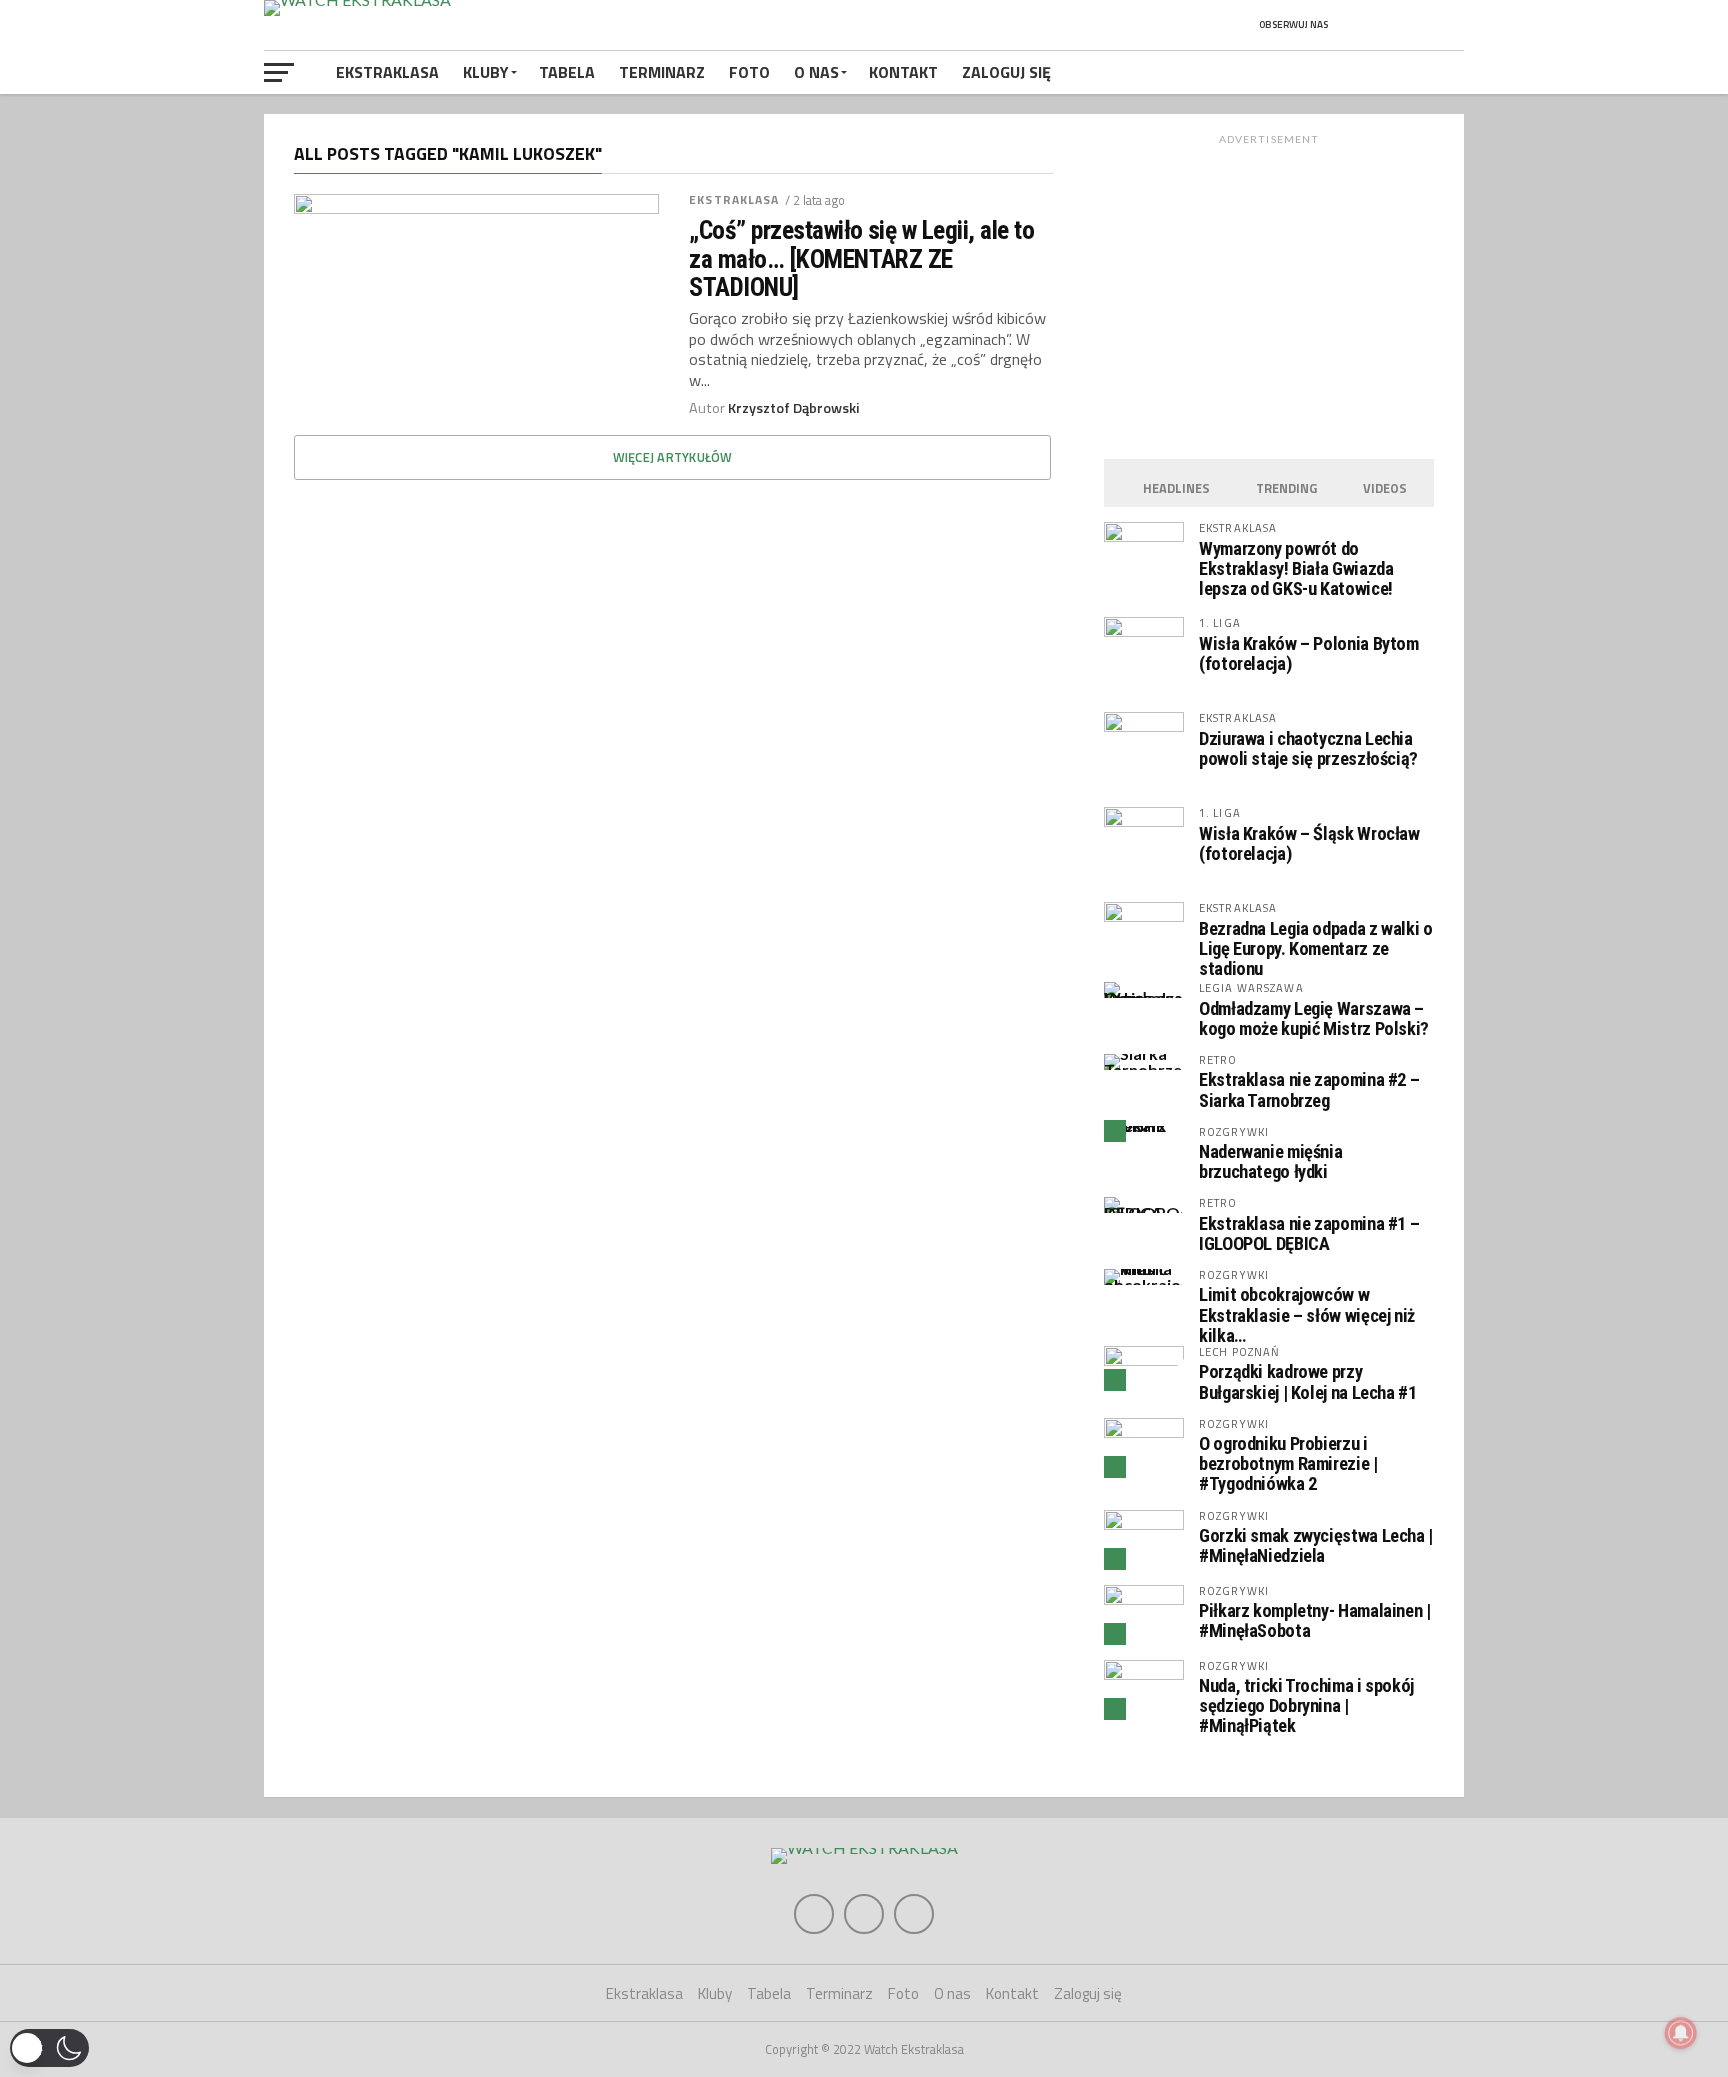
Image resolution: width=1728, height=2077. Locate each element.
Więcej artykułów (673, 457)
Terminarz (662, 72)
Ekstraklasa (387, 72)
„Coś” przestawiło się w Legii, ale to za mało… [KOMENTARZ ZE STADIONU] (861, 258)
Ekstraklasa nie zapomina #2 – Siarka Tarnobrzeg (1309, 1089)
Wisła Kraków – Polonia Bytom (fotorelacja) (1309, 653)
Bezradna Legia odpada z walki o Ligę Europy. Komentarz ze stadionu (1316, 948)
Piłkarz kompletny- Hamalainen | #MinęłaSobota (1315, 1620)
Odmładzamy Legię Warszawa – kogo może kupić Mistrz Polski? (1314, 1018)
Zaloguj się (1006, 72)
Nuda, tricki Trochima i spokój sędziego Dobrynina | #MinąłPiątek (1306, 1705)
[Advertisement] (1269, 291)
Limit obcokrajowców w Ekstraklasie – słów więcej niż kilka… (1307, 1314)
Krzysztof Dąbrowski (794, 408)
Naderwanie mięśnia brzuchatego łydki (1270, 1161)
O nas (816, 72)
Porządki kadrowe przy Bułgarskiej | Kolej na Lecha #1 (1308, 1381)
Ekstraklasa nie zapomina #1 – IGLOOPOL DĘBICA (1309, 1233)
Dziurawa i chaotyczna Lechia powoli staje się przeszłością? (1308, 748)
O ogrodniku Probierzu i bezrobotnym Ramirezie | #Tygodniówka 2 (1288, 1463)
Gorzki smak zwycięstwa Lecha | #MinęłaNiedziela (1316, 1545)
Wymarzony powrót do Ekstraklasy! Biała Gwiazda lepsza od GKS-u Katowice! (1296, 568)
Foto (749, 72)
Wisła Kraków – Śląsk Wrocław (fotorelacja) (1309, 843)
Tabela (567, 72)
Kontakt (903, 72)
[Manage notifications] (1681, 2033)
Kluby (486, 72)
